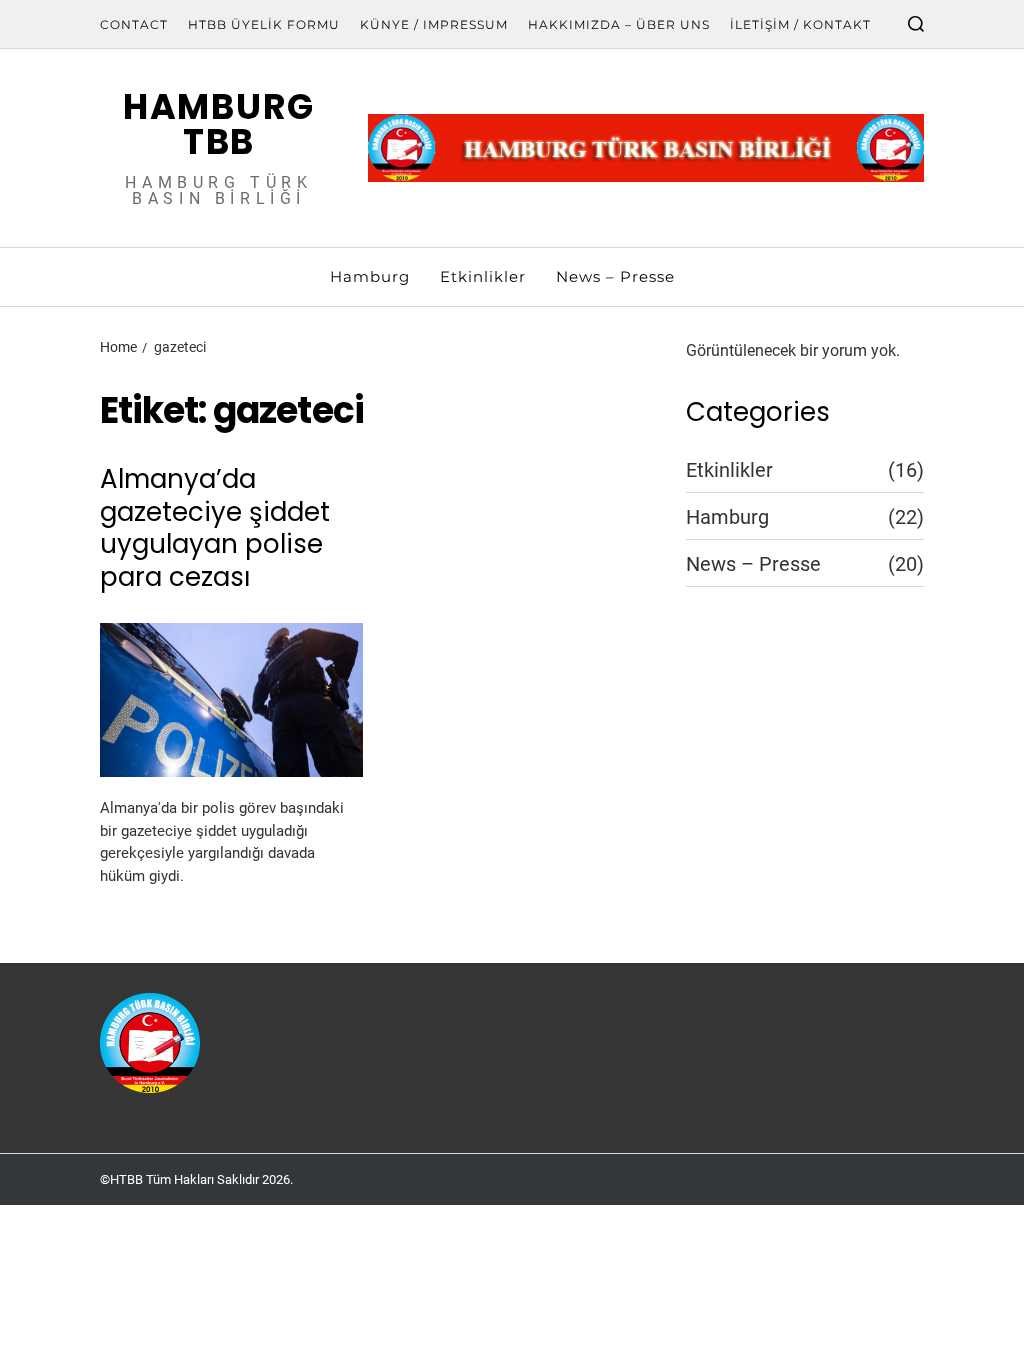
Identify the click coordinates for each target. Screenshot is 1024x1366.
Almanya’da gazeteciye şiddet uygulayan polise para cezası (215, 528)
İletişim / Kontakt (800, 24)
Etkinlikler (483, 276)
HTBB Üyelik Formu (264, 24)
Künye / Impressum (434, 24)
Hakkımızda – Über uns (619, 24)
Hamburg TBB (219, 124)
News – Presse (615, 276)
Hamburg (370, 276)
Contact (134, 24)
